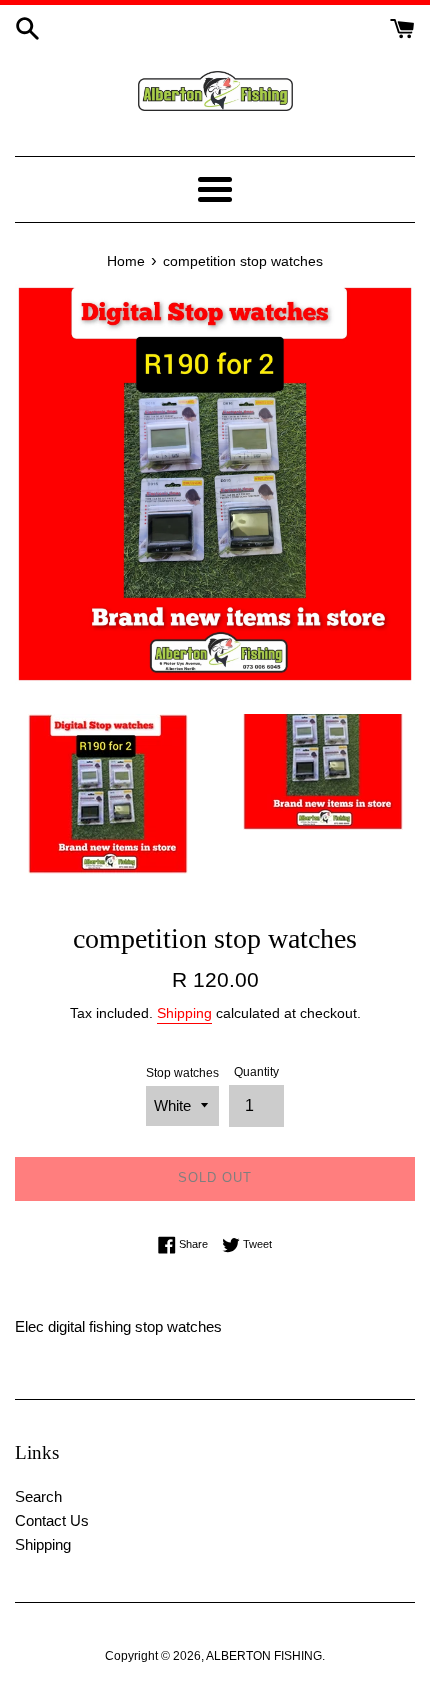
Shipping (184, 1013)
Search (38, 1496)
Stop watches (182, 1073)
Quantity (256, 1072)
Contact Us (52, 1520)
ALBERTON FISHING (264, 1656)
